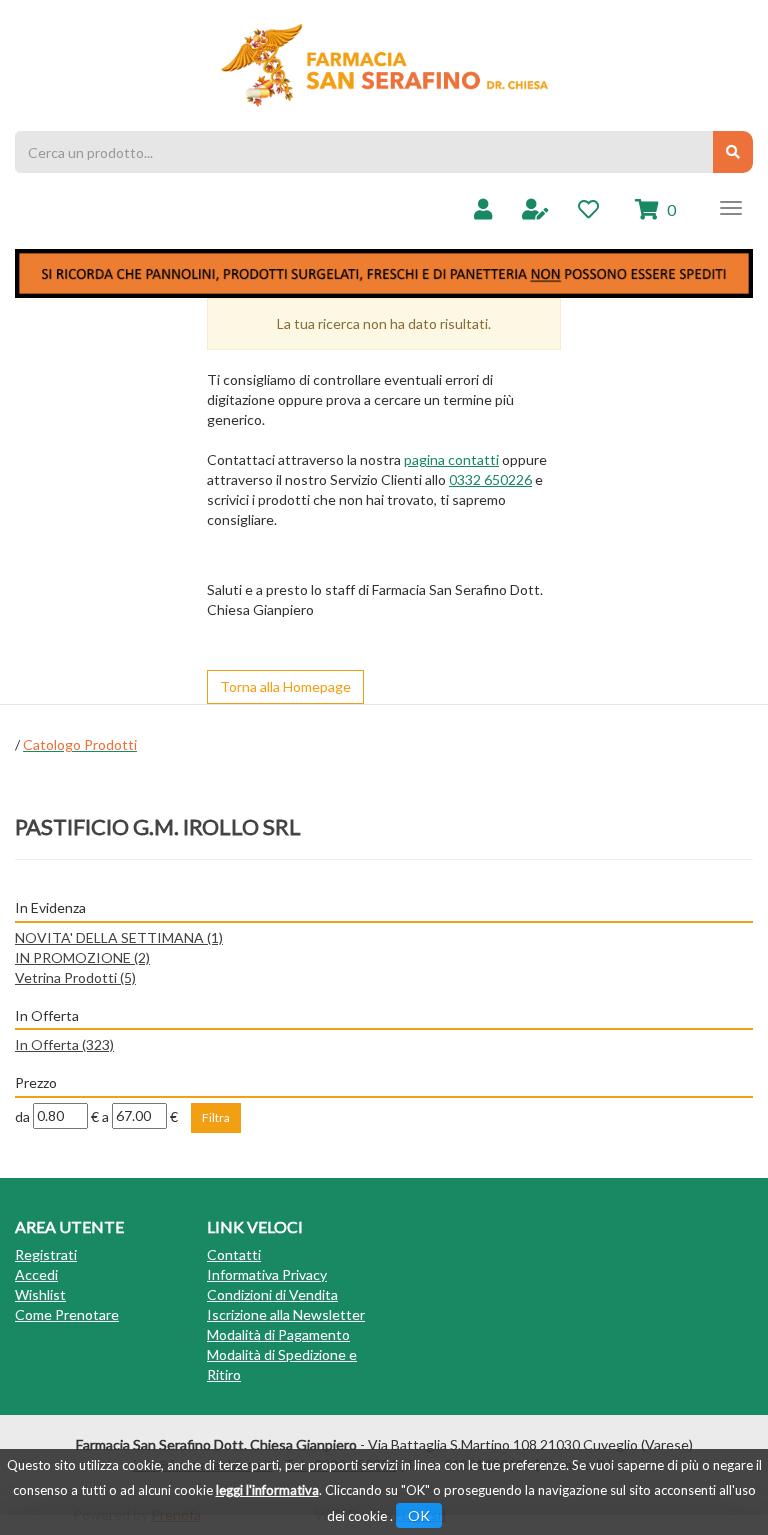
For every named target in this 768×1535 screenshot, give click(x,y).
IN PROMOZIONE (82, 957)
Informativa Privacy (267, 1274)
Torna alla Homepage (285, 686)
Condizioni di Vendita (272, 1294)
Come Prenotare (67, 1314)
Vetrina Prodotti (75, 977)
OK (419, 1515)
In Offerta (64, 1044)
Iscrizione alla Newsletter (286, 1314)
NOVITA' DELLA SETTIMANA (119, 937)
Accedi (36, 1274)
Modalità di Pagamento (278, 1334)
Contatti (234, 1254)
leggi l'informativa (267, 1490)
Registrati (46, 1254)
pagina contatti (451, 459)
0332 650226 (490, 479)
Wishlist (40, 1294)
